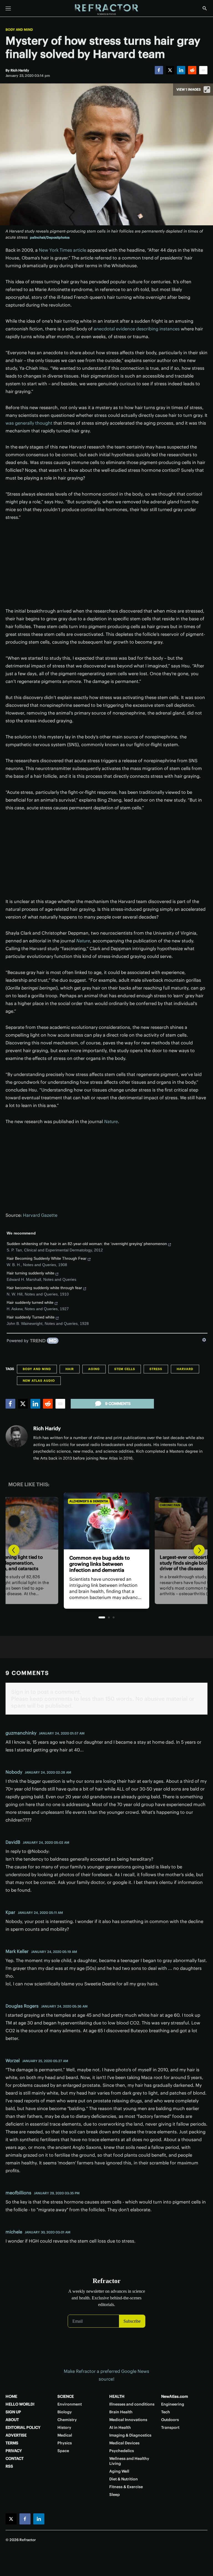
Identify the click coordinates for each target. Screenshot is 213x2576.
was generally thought (29, 423)
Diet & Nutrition (124, 2479)
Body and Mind (19, 30)
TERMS (12, 2443)
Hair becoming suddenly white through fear (44, 1288)
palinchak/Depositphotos (50, 237)
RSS (9, 2466)
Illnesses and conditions (132, 2404)
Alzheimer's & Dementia (83, 1501)
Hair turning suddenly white (31, 1273)
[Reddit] (192, 70)
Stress (156, 1369)
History (64, 2427)
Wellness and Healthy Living (129, 2461)
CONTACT (15, 2458)
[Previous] (14, 1550)
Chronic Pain (167, 1505)
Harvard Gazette (40, 1215)
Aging (94, 1369)
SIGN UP (13, 2412)
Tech (166, 2412)
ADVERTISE (16, 2435)
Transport (170, 2427)
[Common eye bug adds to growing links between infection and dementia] (100, 1521)
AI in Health (120, 2427)
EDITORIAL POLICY (23, 2427)
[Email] (203, 70)
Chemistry (67, 2420)
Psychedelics (122, 2451)
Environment (70, 2404)
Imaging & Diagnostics (130, 2435)
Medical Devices (124, 2443)
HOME (11, 2396)
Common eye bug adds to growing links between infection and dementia (93, 1564)
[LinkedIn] (181, 70)
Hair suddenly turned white (30, 1302)
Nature (83, 941)
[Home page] (106, 10)
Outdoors (170, 2420)
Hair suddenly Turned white (31, 1317)
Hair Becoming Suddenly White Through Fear (47, 1258)
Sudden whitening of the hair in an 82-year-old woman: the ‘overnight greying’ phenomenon (87, 1244)
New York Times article (63, 250)
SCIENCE (66, 2396)
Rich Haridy (47, 1428)
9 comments (118, 1404)
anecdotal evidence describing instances (137, 329)
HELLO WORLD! (20, 2404)
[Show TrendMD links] (204, 1340)
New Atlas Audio (39, 1381)
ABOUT (12, 2420)
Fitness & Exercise (126, 2487)
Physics (65, 2443)
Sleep (115, 2495)
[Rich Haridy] (17, 1436)
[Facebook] (159, 70)
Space (63, 2451)
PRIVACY (14, 2451)
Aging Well (119, 2471)
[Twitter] (170, 70)
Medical (65, 2435)
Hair (70, 1369)
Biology (65, 2412)
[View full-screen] (207, 90)
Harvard (185, 1369)
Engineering (173, 2404)
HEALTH (117, 2396)
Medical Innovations (128, 2420)
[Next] (199, 1550)
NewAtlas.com (175, 2396)
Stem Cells (125, 1369)
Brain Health (121, 2412)
